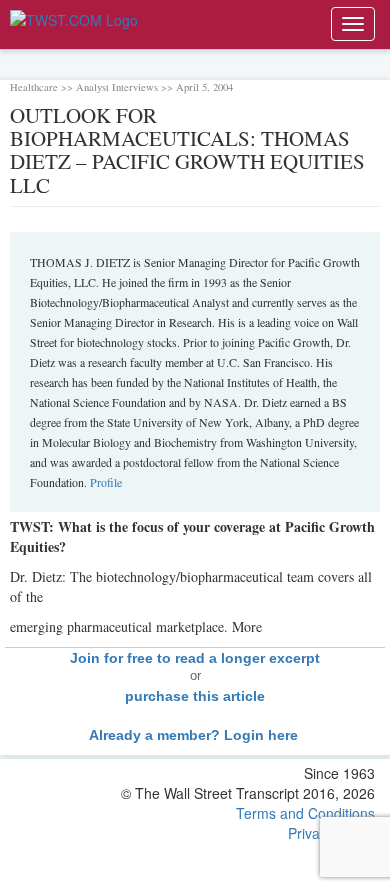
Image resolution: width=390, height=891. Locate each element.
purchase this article (195, 696)
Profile (106, 482)
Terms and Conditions (305, 813)
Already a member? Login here (195, 735)
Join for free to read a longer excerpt (195, 658)
